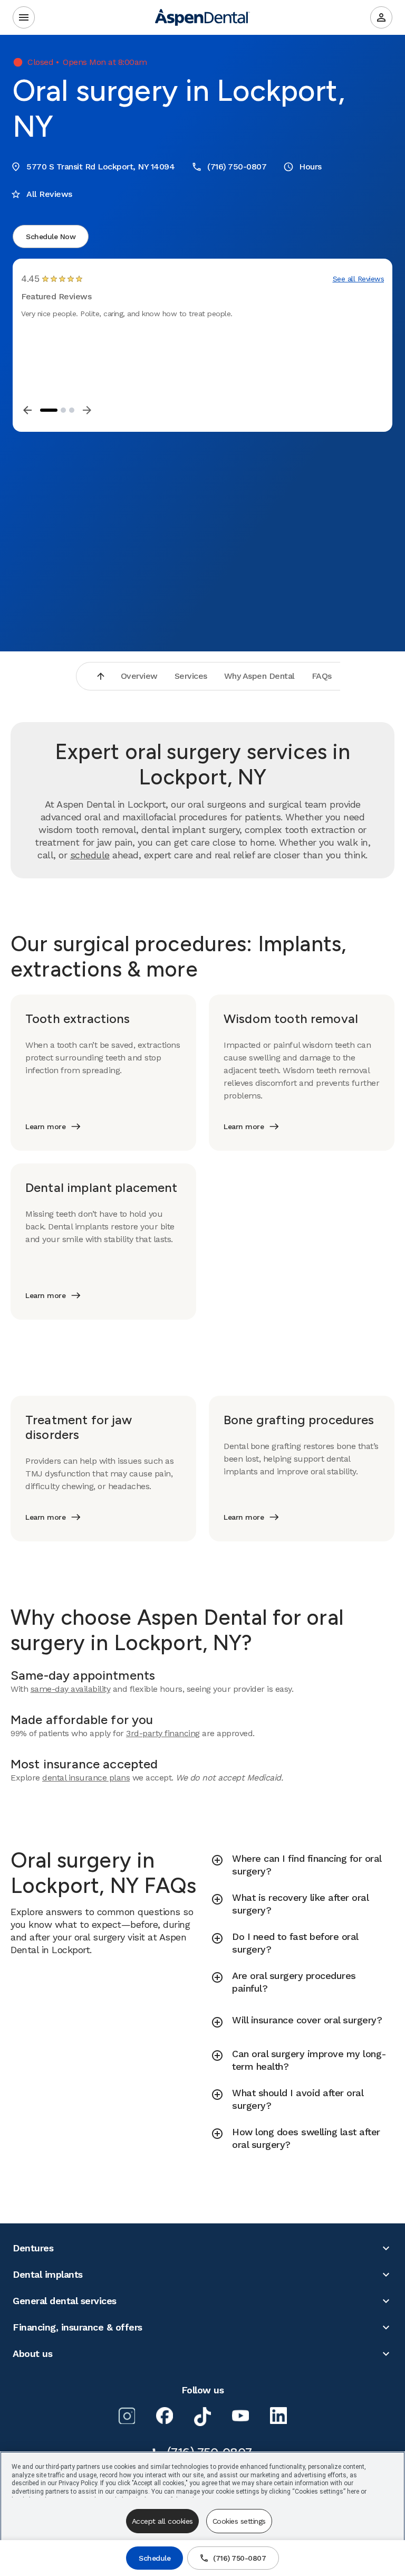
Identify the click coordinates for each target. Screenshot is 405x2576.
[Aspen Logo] (202, 17)
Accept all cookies (162, 2521)
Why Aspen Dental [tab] (259, 676)
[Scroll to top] (101, 676)
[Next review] (87, 410)
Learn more (45, 1126)
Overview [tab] (139, 676)
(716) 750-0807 (239, 2558)
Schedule (155, 2558)
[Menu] (24, 17)
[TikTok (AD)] (202, 2417)
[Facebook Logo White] (165, 2416)
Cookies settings (239, 2521)
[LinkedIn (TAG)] (278, 2416)
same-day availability (71, 1689)
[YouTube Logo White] (240, 2416)
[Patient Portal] (381, 17)
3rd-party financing (163, 1733)
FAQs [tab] (322, 676)
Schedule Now (51, 236)
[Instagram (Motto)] (127, 2416)
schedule (90, 855)
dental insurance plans (86, 1778)
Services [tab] (191, 676)
